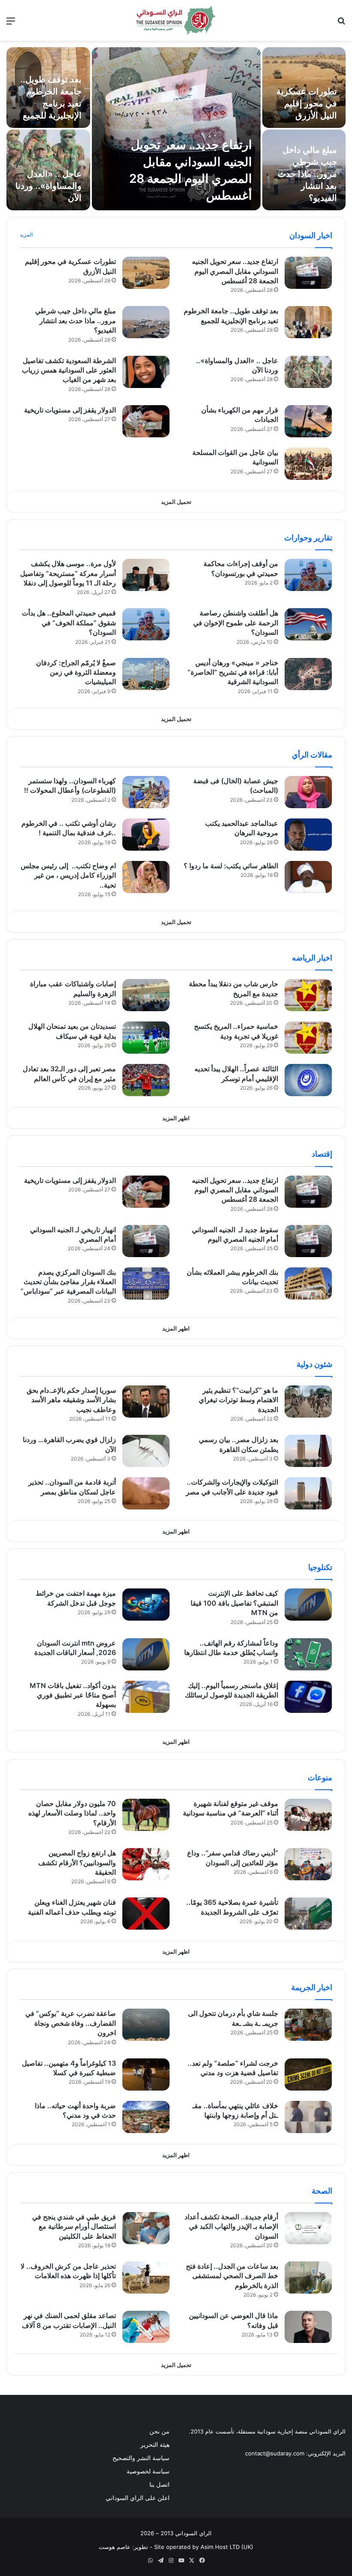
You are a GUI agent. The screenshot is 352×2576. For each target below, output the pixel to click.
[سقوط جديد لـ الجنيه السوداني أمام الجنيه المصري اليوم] (308, 1241)
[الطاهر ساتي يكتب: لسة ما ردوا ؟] (308, 877)
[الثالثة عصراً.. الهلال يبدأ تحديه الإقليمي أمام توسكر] (308, 1080)
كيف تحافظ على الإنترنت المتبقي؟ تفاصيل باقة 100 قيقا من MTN (234, 1603)
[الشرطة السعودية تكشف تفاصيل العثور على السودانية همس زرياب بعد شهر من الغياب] (146, 372)
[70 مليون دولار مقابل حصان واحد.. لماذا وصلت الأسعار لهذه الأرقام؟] (146, 1815)
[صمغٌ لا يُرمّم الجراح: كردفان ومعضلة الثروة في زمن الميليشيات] (146, 674)
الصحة (322, 2191)
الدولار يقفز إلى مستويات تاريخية (70, 410)
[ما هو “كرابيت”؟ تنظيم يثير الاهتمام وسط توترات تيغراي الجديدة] (308, 1402)
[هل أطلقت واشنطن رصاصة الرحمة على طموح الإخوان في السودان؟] (308, 624)
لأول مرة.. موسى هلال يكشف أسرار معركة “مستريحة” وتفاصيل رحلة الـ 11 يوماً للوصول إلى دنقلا (68, 573)
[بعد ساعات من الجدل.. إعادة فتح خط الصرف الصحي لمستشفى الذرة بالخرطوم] (308, 2277)
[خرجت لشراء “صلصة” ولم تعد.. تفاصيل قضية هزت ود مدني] (308, 2074)
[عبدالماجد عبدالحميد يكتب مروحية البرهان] (308, 835)
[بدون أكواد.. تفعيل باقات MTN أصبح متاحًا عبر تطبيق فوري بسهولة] (146, 1697)
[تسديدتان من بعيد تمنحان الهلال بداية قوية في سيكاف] (146, 1038)
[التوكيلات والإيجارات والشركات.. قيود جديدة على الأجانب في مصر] (308, 1493)
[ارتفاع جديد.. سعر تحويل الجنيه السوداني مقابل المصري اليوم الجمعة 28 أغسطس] (176, 129)
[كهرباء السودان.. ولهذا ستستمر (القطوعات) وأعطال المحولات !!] (146, 792)
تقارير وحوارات (308, 538)
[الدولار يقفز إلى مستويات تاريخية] (146, 421)
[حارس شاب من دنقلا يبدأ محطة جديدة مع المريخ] (308, 995)
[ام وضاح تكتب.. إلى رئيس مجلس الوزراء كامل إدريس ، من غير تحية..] (146, 877)
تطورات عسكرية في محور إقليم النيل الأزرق (307, 103)
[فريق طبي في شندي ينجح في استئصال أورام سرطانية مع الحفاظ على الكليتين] (146, 2228)
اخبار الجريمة (312, 1987)
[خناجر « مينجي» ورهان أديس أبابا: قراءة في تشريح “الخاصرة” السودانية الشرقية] (308, 674)
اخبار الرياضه (312, 958)
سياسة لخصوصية (148, 2471)
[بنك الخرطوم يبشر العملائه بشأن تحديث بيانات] (308, 1283)
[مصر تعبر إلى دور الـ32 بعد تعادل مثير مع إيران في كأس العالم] (146, 1080)
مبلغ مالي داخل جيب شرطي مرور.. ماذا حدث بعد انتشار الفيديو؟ (307, 174)
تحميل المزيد (176, 502)
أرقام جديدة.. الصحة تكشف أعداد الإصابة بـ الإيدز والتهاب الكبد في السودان (231, 2226)
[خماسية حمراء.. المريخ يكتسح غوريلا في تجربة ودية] (308, 1038)
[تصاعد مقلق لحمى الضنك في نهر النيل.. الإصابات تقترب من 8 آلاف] (146, 2327)
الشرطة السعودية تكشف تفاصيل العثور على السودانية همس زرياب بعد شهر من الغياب (69, 370)
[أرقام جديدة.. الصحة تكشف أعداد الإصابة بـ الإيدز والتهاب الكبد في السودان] (308, 2228)
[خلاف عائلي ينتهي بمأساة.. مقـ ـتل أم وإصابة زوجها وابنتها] (308, 2117)
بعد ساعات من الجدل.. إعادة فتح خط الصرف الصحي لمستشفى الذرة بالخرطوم (232, 2276)
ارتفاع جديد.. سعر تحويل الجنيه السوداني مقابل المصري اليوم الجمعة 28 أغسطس (235, 271)
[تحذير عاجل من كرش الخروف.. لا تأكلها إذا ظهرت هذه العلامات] (146, 2277)
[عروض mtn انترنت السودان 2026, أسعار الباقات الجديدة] (146, 1654)
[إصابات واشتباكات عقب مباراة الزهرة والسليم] (146, 995)
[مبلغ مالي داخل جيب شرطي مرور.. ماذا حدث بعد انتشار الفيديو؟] (146, 322)
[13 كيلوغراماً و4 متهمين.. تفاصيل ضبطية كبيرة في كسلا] (146, 2074)
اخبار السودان (311, 235)
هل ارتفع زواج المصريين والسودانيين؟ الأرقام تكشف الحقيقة (77, 1862)
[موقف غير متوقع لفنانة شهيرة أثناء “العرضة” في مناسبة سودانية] (308, 1815)
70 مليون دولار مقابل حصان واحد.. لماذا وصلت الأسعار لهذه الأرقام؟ (72, 1813)
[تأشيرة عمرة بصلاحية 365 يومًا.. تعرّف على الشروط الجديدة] (308, 1914)
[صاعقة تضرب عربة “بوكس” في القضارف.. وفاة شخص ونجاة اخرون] (146, 2025)
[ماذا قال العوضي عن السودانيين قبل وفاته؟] (308, 2327)
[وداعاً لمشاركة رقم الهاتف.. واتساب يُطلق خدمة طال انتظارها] (308, 1654)
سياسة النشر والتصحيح (141, 2458)
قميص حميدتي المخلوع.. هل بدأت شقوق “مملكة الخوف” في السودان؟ (69, 623)
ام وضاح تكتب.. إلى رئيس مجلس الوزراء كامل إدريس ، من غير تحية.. (68, 875)
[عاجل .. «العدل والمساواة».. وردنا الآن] (308, 372)
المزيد (26, 235)
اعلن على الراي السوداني (138, 2498)
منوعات (320, 1777)
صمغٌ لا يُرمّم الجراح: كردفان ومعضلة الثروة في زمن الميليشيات (76, 672)
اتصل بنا (159, 2485)
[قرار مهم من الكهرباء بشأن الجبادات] (308, 421)
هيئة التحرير (155, 2445)
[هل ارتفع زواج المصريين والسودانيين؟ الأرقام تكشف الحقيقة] (146, 1864)
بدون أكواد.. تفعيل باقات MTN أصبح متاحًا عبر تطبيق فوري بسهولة (73, 1695)
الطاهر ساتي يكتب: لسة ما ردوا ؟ (231, 866)
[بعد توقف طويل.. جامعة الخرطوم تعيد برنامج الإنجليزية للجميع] (308, 322)
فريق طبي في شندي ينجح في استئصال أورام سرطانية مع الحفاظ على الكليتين (74, 2226)
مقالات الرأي (312, 755)
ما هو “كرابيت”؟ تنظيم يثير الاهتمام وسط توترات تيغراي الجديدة (238, 1400)
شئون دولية (314, 1364)
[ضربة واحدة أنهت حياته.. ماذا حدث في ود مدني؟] (146, 2117)
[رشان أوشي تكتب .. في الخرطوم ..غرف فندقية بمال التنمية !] (146, 835)
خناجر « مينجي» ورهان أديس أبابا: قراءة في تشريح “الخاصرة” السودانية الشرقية (233, 672)
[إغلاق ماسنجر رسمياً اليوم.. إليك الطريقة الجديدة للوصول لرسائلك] (308, 1697)
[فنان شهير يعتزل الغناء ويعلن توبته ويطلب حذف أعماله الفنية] (146, 1914)
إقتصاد (322, 1154)
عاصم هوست (115, 2547)
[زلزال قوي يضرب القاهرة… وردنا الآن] (146, 1451)
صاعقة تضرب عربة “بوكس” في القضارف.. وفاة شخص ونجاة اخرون (71, 2023)
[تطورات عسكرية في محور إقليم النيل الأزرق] (146, 273)
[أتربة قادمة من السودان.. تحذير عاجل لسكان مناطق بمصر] (146, 1493)
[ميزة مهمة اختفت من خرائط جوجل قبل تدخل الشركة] (146, 1605)
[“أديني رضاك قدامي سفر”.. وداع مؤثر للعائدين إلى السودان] (308, 1864)
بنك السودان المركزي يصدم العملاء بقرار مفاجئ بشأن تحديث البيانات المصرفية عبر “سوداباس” (68, 1282)
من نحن (159, 2431)
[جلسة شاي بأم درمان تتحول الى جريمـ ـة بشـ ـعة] (308, 2025)
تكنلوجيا (320, 1567)
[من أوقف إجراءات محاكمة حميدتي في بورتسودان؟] (308, 575)
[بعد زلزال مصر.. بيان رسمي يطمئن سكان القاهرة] (308, 1451)
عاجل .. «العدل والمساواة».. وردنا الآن (49, 186)
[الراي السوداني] (176, 20)
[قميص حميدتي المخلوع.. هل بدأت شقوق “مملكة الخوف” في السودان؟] (146, 624)
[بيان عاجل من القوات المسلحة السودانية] (308, 464)
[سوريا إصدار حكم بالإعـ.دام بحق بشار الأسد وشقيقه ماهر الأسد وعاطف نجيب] (146, 1402)
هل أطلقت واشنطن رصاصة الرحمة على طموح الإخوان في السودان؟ (236, 623)
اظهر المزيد (176, 1118)
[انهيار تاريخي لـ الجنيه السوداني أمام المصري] (146, 1241)
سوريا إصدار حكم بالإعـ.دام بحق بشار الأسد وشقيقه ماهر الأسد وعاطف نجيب (71, 1400)
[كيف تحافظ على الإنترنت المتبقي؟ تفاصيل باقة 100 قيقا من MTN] (308, 1605)
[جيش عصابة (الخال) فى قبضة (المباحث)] (308, 792)
